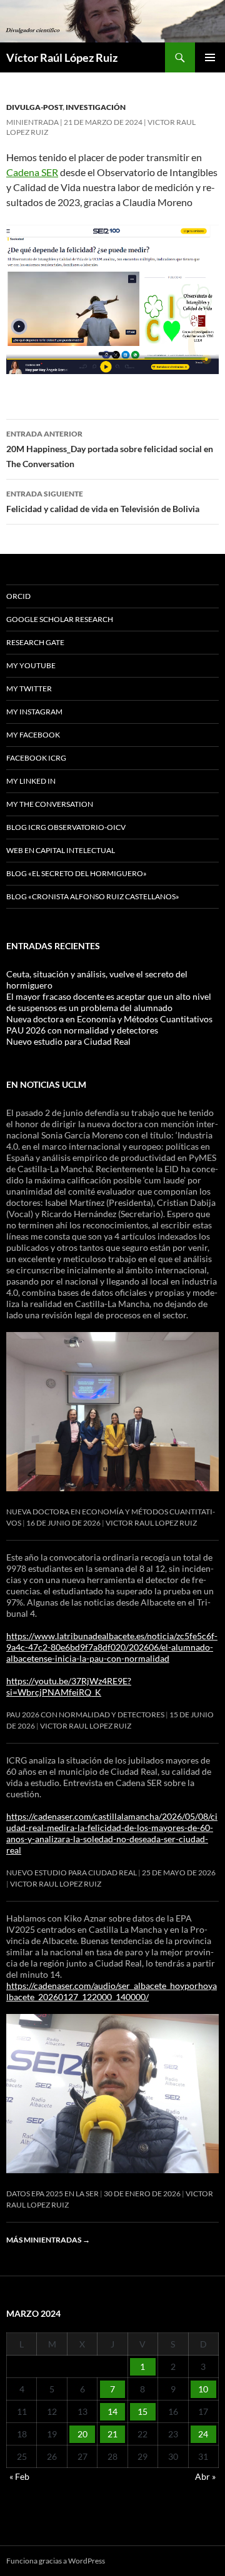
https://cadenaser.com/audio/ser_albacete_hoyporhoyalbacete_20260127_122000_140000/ (112, 1991)
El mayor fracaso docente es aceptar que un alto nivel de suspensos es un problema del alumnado (109, 1002)
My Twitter (29, 688)
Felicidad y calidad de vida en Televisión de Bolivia (103, 501)
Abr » (205, 2476)
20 (82, 2434)
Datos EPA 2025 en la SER (52, 2194)
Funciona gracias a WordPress (56, 2561)
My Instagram (34, 712)
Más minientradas (48, 2240)
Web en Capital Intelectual (61, 850)
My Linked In (31, 781)
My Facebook (33, 735)
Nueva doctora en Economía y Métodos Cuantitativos (109, 1019)
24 (203, 2434)
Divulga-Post (34, 107)
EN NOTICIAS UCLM (46, 1084)
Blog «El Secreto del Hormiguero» (77, 873)
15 (142, 2411)
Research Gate (35, 642)
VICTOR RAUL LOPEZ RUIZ (151, 1523)
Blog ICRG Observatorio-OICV (66, 827)
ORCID (18, 596)
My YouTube (31, 665)
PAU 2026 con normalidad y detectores (82, 1030)
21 (112, 2434)
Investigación (96, 107)
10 (203, 2389)
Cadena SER (32, 172)
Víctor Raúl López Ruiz (62, 57)
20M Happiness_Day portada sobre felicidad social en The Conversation (110, 449)
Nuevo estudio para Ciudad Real (68, 1041)
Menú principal (210, 57)
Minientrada (32, 122)
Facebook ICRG (36, 758)
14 (112, 2411)
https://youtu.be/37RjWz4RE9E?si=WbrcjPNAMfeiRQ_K (69, 1686)
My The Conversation (50, 804)
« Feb (19, 2476)
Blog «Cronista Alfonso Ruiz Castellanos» (93, 896)
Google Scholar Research (60, 619)
